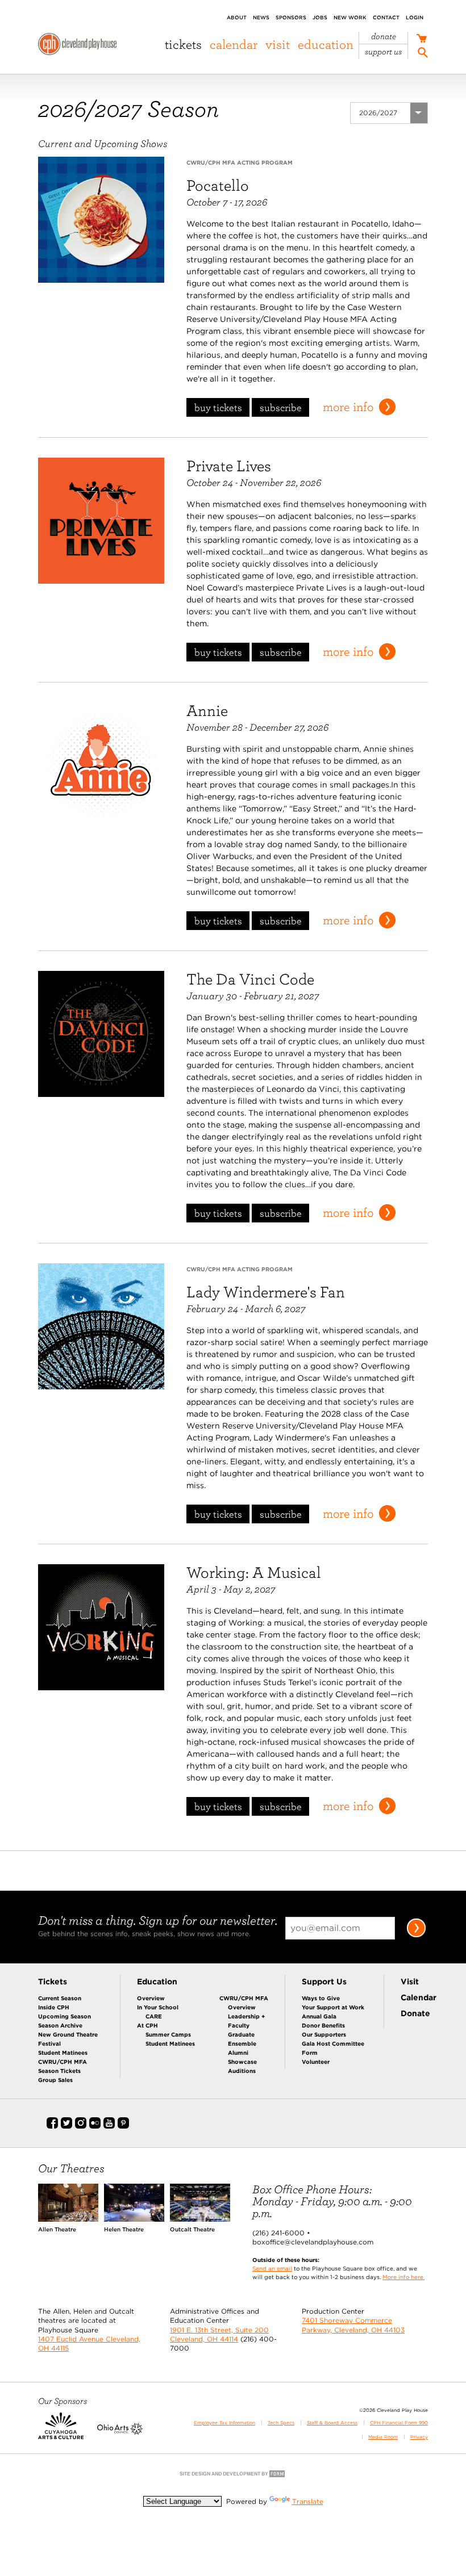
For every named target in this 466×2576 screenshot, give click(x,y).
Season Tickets (59, 2071)
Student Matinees (63, 2053)
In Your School (158, 2007)
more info (348, 407)
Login (415, 17)
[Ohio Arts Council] (120, 2432)
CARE (154, 2016)
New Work (350, 17)
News (261, 17)
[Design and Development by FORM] (233, 2476)
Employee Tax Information (224, 2423)
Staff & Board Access (332, 2423)
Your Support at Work (333, 2007)
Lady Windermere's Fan (266, 1292)
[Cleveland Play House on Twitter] (66, 2126)
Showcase (242, 2062)
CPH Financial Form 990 (399, 2423)
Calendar (234, 44)
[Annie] (101, 765)
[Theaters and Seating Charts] (68, 2219)
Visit (278, 44)
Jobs (320, 17)
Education (326, 44)
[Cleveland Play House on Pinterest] (123, 2126)
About (237, 17)
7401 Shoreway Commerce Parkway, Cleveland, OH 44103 (353, 2325)
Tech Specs (281, 2423)
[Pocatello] (101, 219)
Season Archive (60, 2025)
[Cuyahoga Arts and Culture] (61, 2432)
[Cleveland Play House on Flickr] (95, 2126)
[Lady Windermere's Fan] (101, 1326)
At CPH (147, 2025)
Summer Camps (168, 2034)
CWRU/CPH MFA (63, 2062)
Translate (308, 2501)
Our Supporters (324, 2034)
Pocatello (218, 185)
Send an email (272, 2268)
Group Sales (55, 2080)
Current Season (60, 1998)
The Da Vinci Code (250, 979)
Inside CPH (54, 2007)
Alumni (238, 2053)
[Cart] (421, 39)
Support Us (383, 52)
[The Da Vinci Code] (101, 1033)
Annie (207, 710)
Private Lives (229, 466)
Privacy (419, 2437)
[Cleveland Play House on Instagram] (81, 2126)
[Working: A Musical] (101, 1627)
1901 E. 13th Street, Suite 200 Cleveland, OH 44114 (219, 2334)
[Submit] (416, 1935)
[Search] (423, 54)
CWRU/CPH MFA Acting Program (240, 162)
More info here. (403, 2277)
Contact (386, 17)
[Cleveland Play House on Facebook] (52, 2126)
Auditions (242, 2071)
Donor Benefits (323, 2025)
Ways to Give (321, 1998)
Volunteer (316, 2062)
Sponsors (291, 17)
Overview (151, 1998)
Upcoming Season (65, 2016)
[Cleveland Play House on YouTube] (109, 2126)
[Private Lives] (101, 520)
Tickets (183, 44)
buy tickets (218, 407)
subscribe (281, 407)
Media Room (383, 2437)
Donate (384, 37)
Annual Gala (319, 2016)
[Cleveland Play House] (77, 46)
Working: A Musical (254, 1572)
